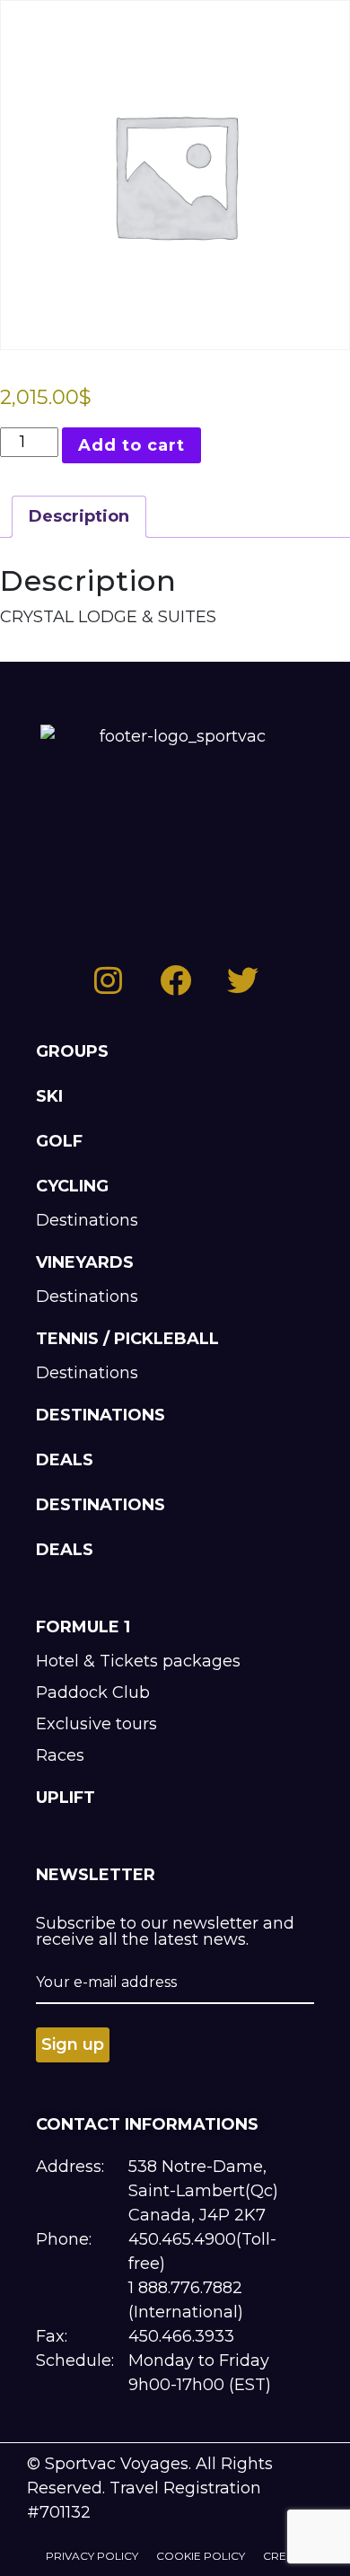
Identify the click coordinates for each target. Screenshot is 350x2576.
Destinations (87, 1220)
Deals (65, 1460)
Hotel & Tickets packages (138, 1661)
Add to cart (131, 445)
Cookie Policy (201, 2556)
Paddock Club (93, 1692)
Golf (59, 1141)
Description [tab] (79, 516)
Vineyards (85, 1262)
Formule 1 (83, 1627)
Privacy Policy (92, 2556)
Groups (72, 1051)
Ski (49, 1096)
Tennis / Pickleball (127, 1339)
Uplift (66, 1798)
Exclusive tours (96, 1724)
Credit (284, 2556)
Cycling (72, 1186)
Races (60, 1755)
